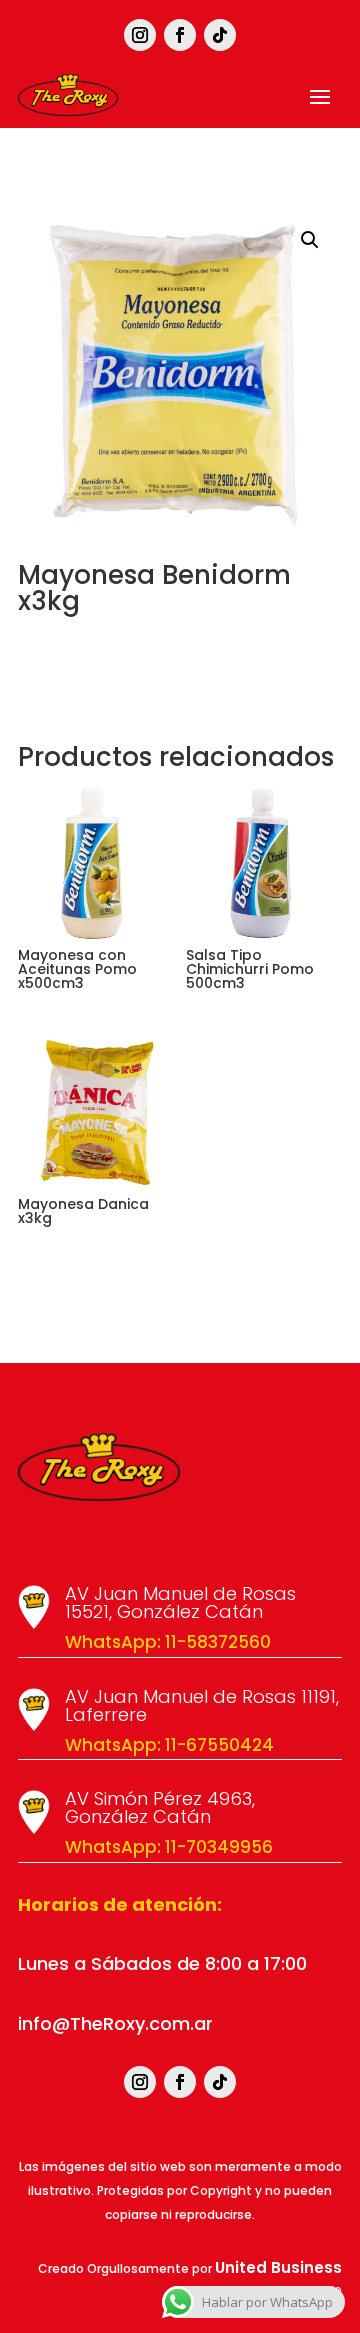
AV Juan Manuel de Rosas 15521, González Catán (180, 1602)
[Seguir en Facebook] (180, 35)
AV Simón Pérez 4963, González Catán (160, 1807)
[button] (310, 240)
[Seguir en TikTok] (220, 35)
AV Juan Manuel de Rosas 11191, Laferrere (202, 1705)
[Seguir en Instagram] (140, 35)
